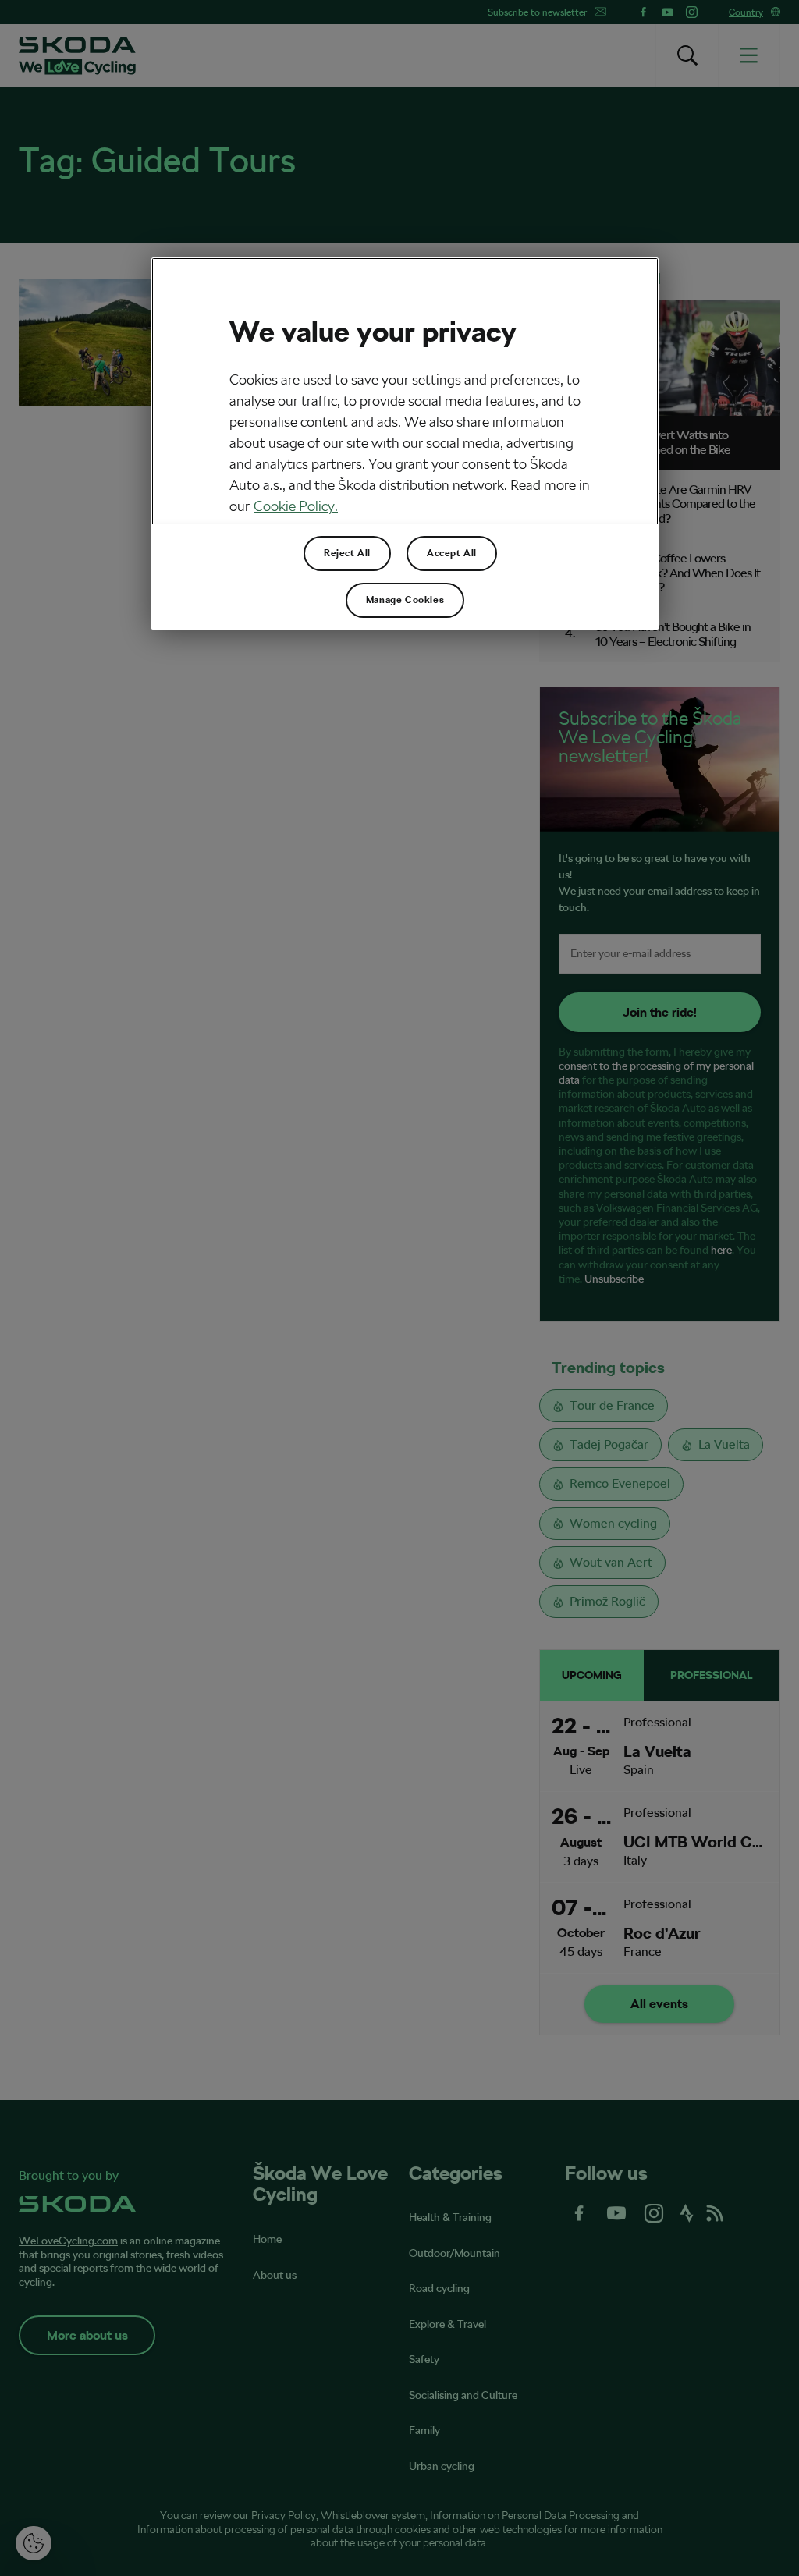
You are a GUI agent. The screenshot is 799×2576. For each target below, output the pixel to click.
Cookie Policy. (296, 506)
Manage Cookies (405, 600)
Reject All (347, 553)
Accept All (452, 553)
